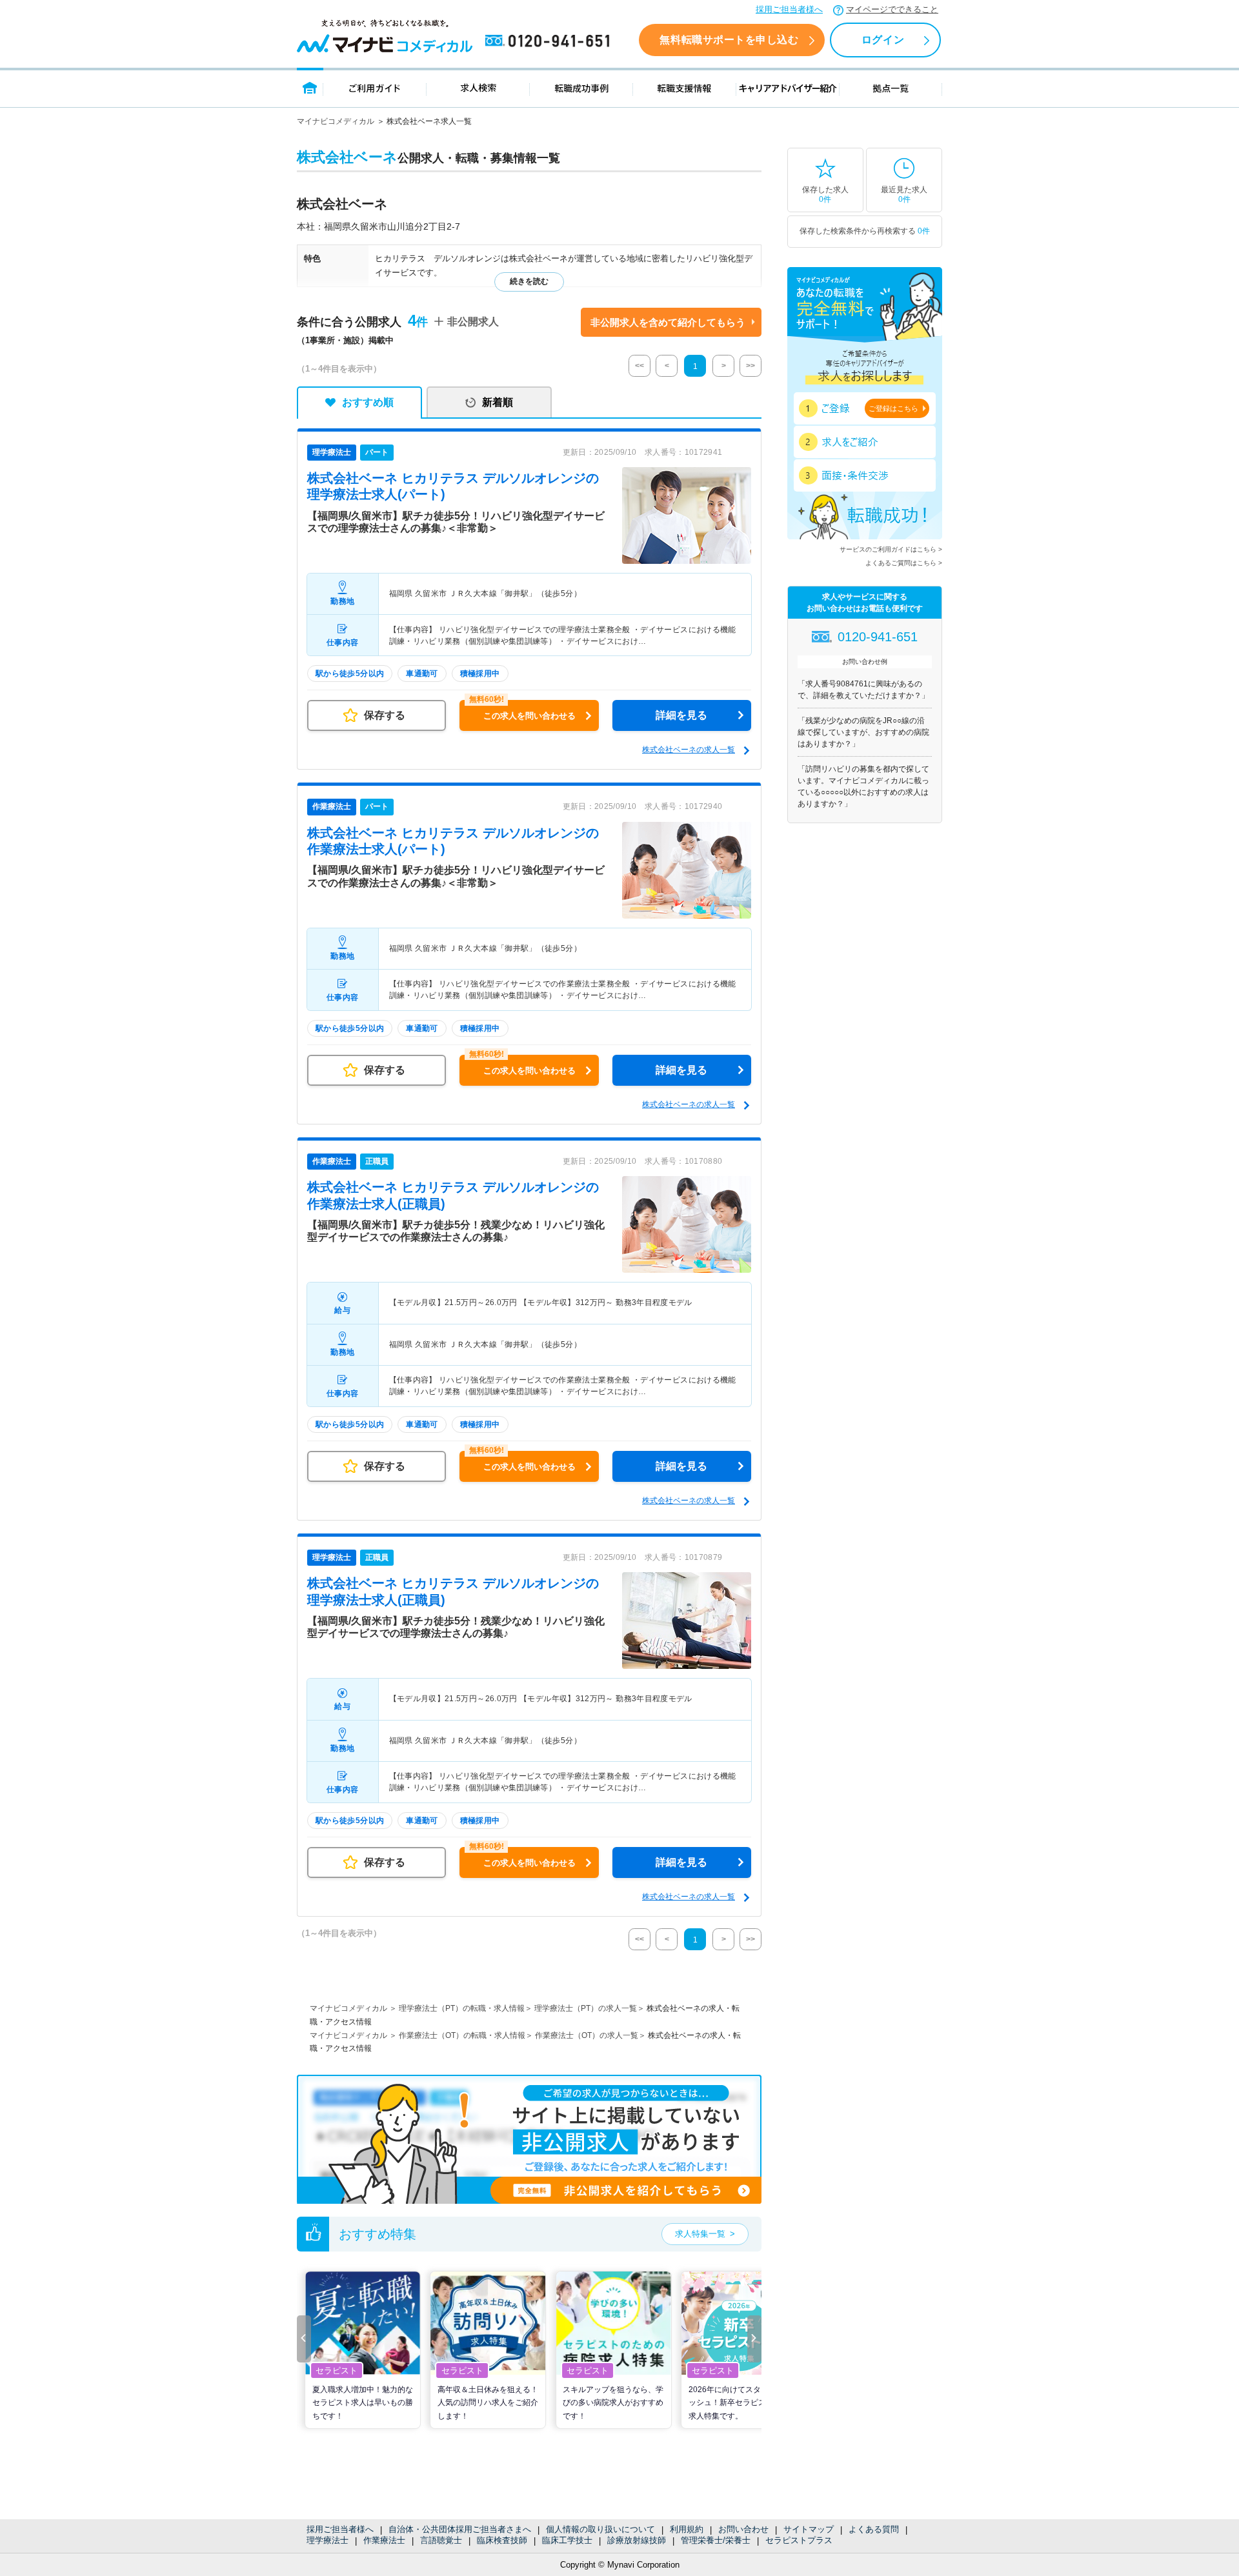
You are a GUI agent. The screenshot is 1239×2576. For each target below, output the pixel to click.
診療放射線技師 (637, 2540)
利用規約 (687, 2529)
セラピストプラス (799, 2540)
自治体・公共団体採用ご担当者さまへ (460, 2529)
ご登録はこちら (893, 408)
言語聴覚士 (441, 2540)
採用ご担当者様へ (789, 9)
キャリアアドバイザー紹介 (788, 87)
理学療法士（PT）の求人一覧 (586, 2008)
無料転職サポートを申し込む (729, 40)
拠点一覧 (891, 87)
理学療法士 (327, 2540)
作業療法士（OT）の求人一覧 (587, 2035)
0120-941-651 (550, 41)
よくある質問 (874, 2529)
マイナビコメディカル (336, 121)
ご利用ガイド (375, 87)
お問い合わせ (743, 2529)
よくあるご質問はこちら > (904, 563)
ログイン (883, 40)
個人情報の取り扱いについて (600, 2529)
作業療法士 (384, 2540)
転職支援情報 (685, 87)
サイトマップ (809, 2529)
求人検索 (478, 87)
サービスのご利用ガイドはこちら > (891, 549)
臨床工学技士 (567, 2540)
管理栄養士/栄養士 (716, 2540)
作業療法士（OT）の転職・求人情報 (462, 2035)
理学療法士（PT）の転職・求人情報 (462, 2008)
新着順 (498, 402)
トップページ (310, 87)
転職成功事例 (581, 87)
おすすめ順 (368, 402)
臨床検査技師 (502, 2540)
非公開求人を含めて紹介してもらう (668, 322)
